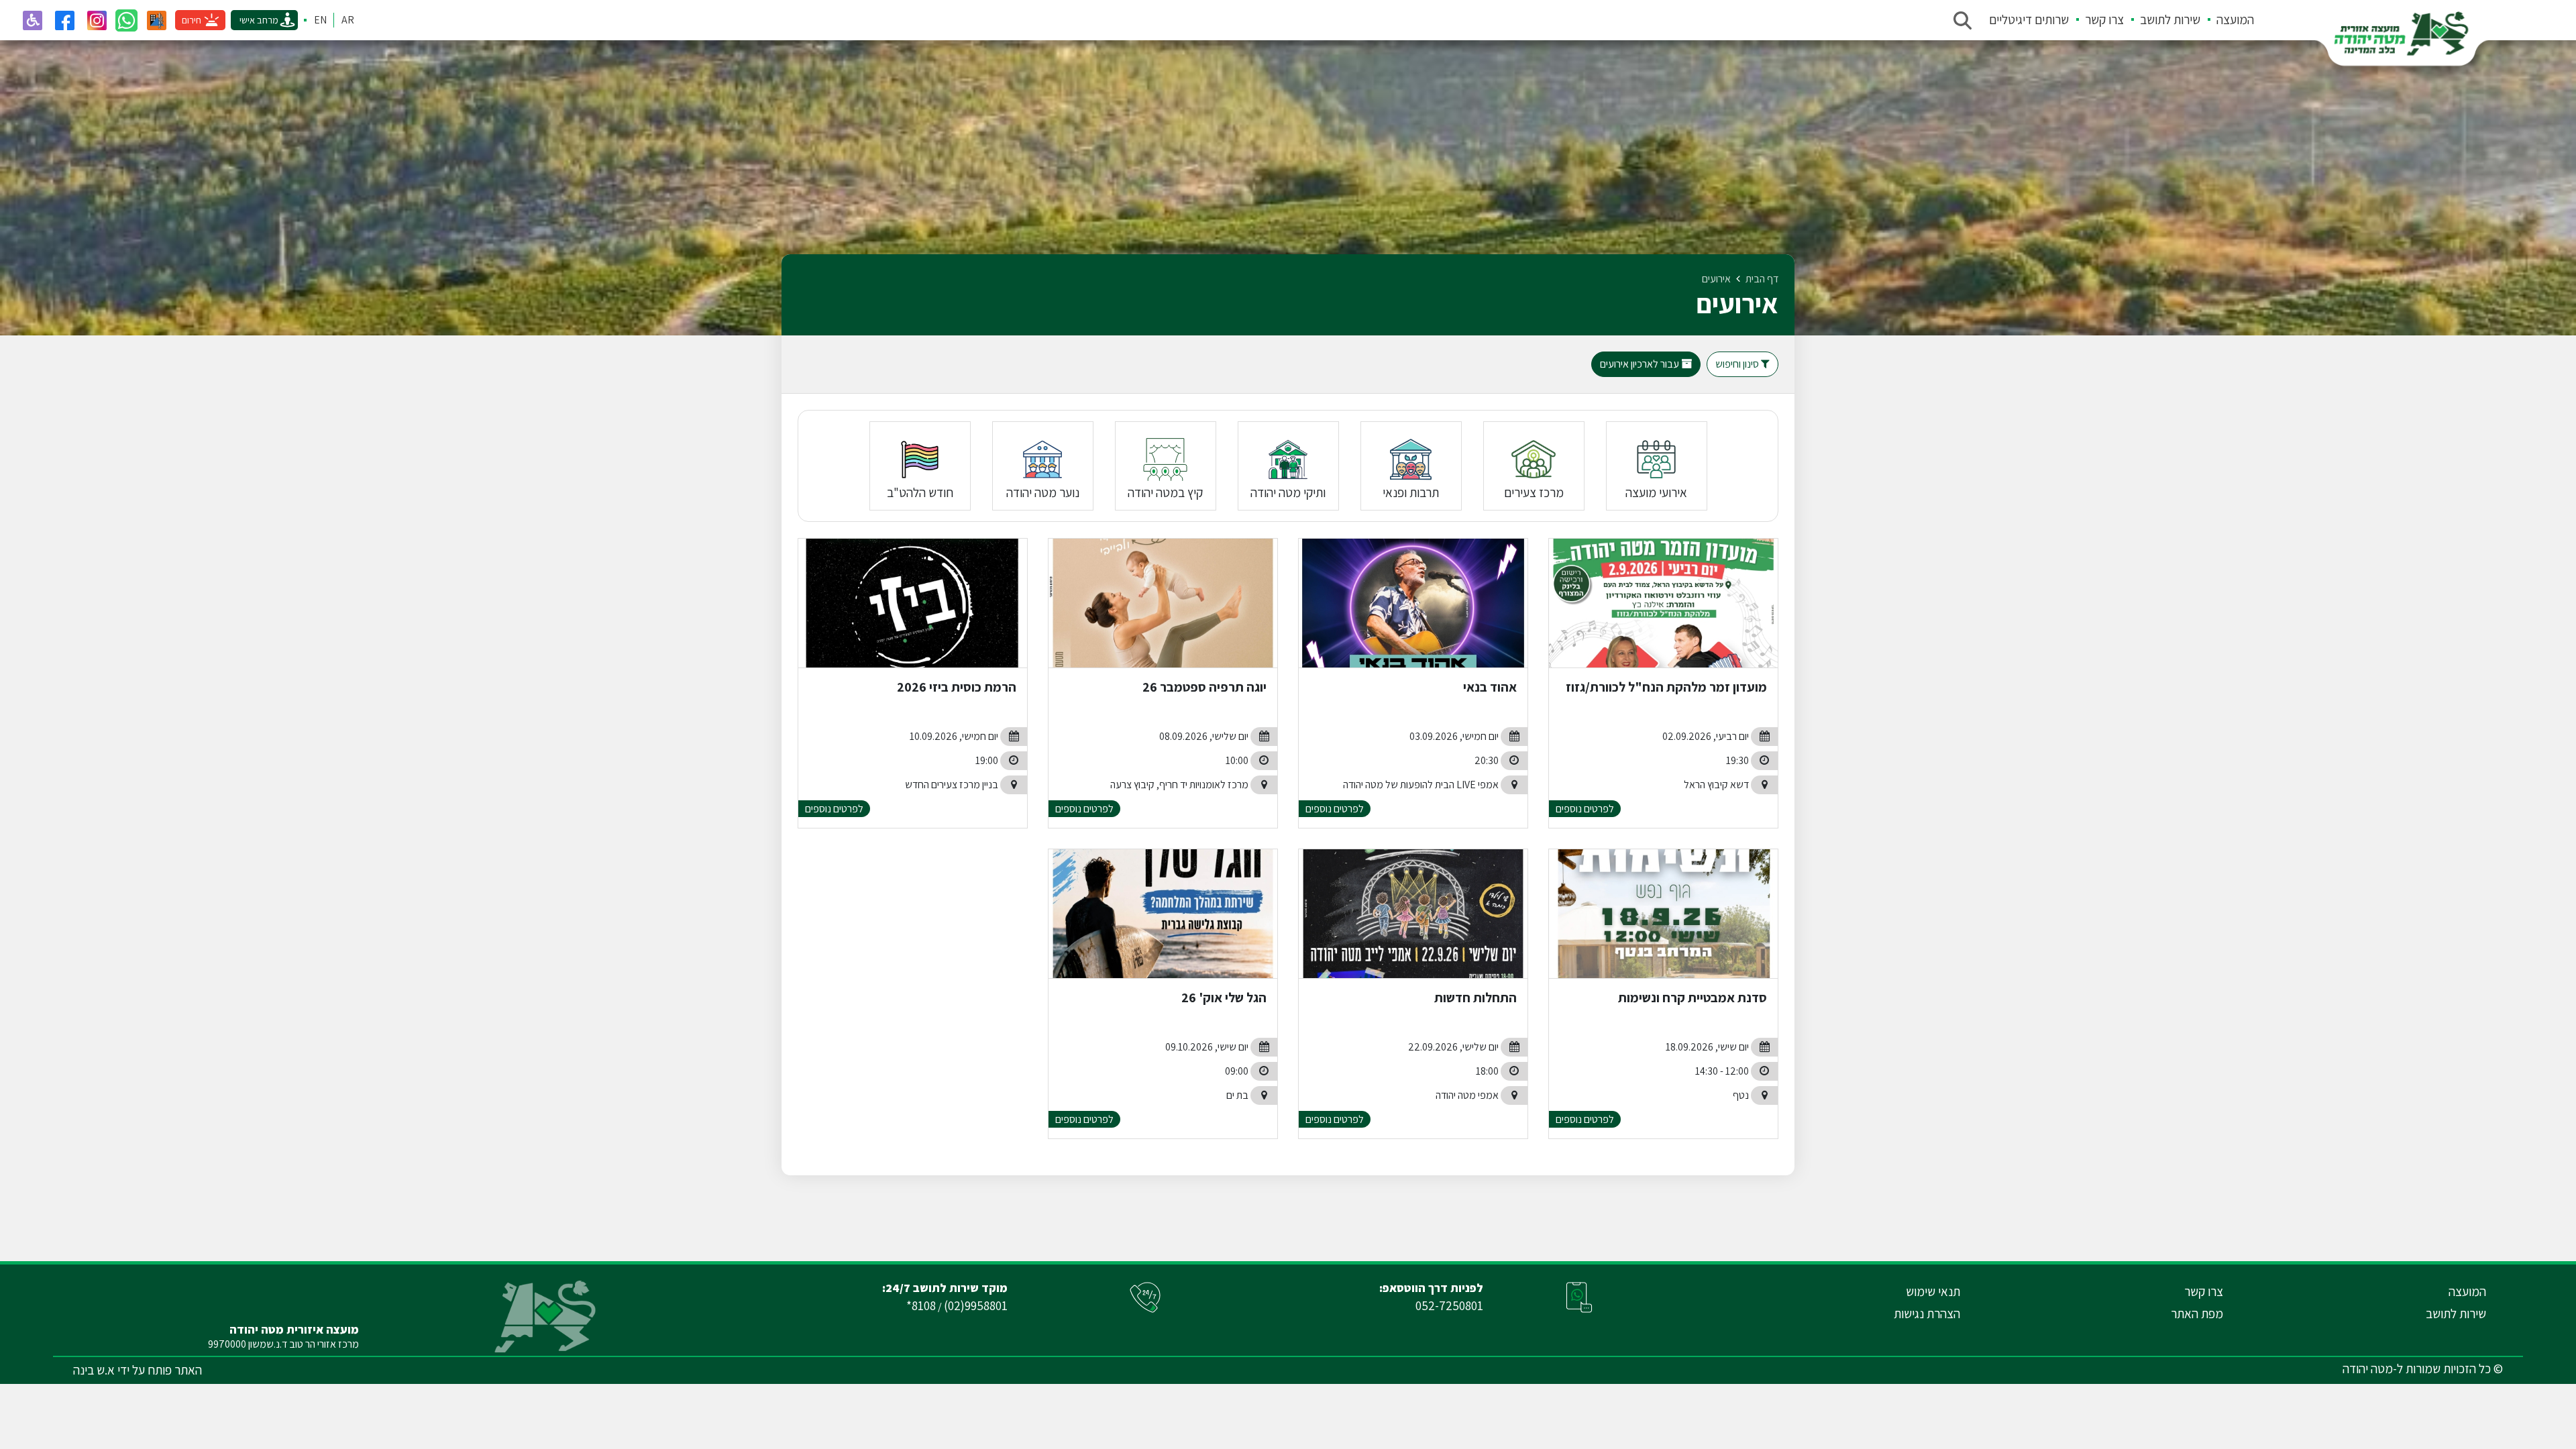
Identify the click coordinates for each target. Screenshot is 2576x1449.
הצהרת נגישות (1927, 1313)
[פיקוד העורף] (156, 20)
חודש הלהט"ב (920, 492)
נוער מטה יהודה (1043, 492)
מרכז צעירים (1534, 492)
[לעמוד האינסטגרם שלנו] (97, 20)
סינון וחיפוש (1738, 364)
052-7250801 (1449, 1305)
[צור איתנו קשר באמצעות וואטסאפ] (126, 20)
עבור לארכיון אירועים (1641, 364)
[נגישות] (32, 20)
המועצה (2235, 19)
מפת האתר (2197, 1313)
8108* (921, 1305)
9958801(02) (976, 1305)
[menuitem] (2227, 20)
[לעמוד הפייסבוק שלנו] (64, 20)
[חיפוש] (1962, 20)
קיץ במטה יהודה (1165, 492)
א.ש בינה (94, 1370)
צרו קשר (2104, 19)
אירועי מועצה (1656, 492)
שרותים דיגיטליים (2029, 19)
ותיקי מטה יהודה (1288, 492)
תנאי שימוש (1933, 1291)
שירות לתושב (2170, 19)
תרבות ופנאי (1411, 492)
